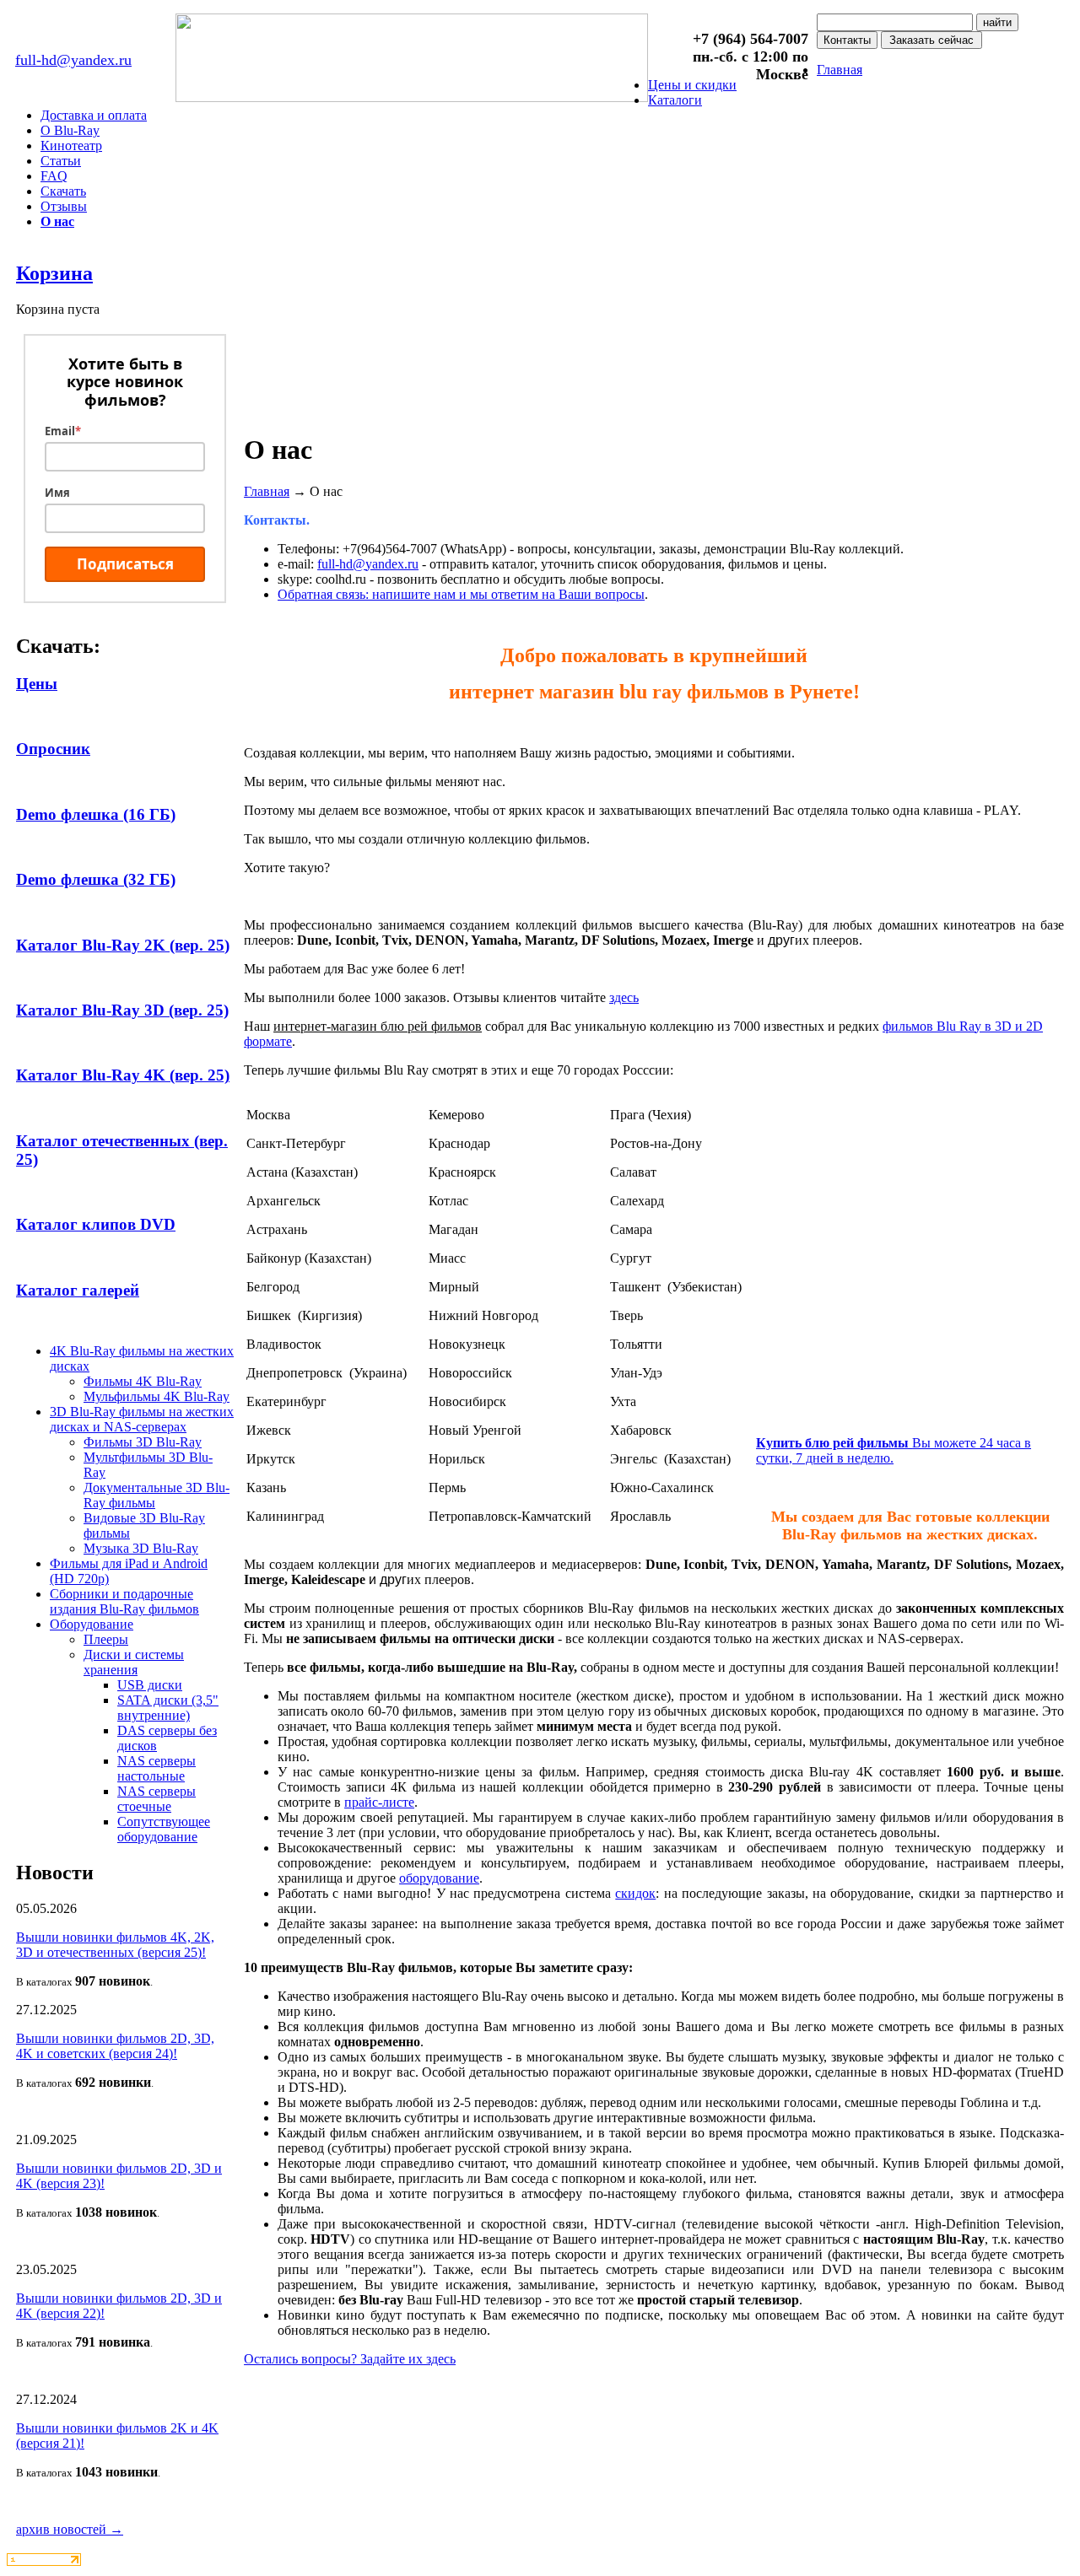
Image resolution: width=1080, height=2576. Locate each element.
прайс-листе (379, 1802)
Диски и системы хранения (134, 1662)
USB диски (150, 1685)
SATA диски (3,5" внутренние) (168, 1708)
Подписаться (125, 564)
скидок (635, 1893)
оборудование (439, 1878)
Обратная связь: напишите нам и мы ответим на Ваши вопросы (461, 594)
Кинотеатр (71, 146)
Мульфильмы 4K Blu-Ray (157, 1396)
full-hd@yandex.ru (73, 60)
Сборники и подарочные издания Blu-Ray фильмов (124, 1601)
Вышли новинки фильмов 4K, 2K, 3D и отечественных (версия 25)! (115, 1945)
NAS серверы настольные (157, 1768)
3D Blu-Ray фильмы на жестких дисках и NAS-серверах (142, 1419)
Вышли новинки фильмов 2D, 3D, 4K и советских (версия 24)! (115, 2046)
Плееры (106, 1639)
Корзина (54, 273)
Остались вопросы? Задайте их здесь (350, 2359)
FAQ (54, 176)
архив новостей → (70, 2529)
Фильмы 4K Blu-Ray (143, 1381)
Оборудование (92, 1624)
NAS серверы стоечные (157, 1799)
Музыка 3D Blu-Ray (141, 1548)
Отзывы (64, 206)
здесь (624, 997)
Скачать (63, 191)
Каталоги (675, 100)
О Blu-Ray (70, 130)
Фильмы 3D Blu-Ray (143, 1442)
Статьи (61, 161)
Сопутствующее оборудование (164, 1829)
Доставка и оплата (94, 115)
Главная (840, 70)
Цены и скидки (692, 85)
